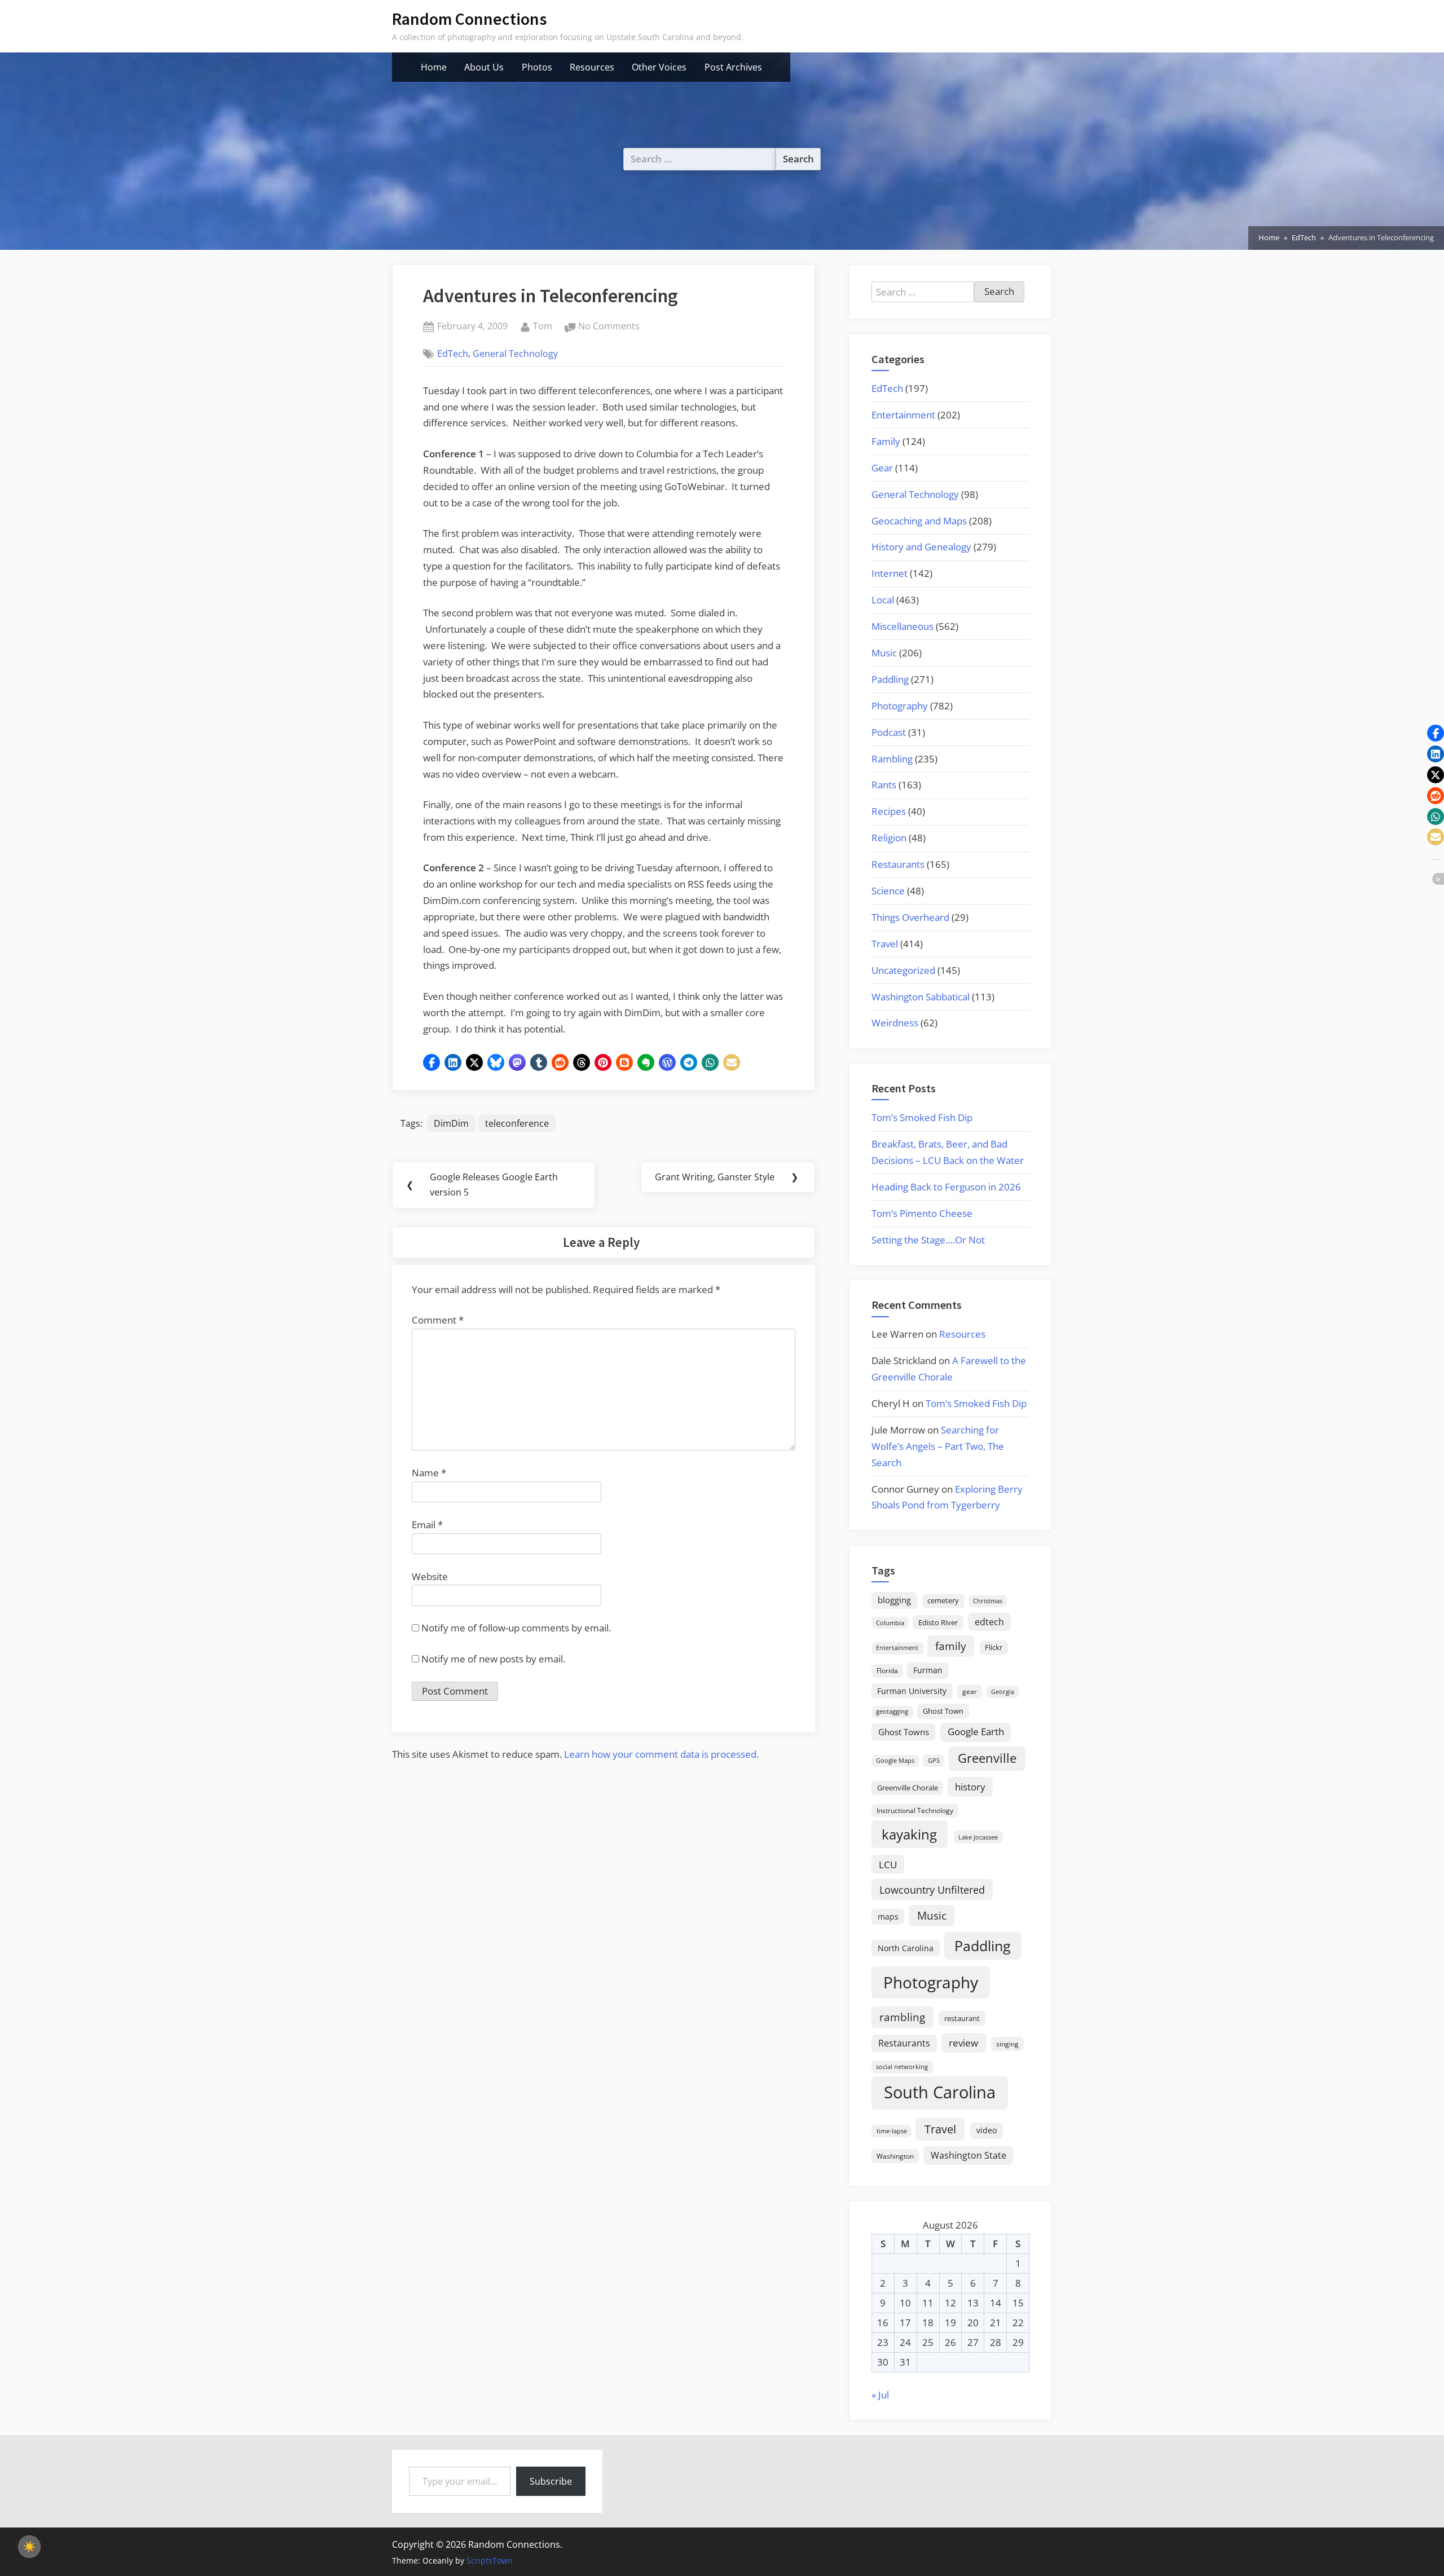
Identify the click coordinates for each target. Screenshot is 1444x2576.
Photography (900, 706)
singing (1007, 2044)
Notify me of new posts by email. (493, 1659)
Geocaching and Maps (919, 521)
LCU (888, 1865)
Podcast (889, 732)
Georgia (1003, 1692)
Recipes (889, 811)
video (987, 2130)
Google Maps (895, 1761)
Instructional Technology (915, 1810)
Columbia (890, 1623)
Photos (537, 67)
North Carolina (906, 1948)
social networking (902, 2066)
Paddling (890, 679)
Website (430, 1576)
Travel (885, 944)
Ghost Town (943, 1711)
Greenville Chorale (908, 1788)
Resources (592, 67)
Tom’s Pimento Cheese (922, 1213)
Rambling (892, 759)
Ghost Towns (904, 1732)
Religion (889, 838)
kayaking (909, 1834)
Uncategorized (903, 970)
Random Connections (469, 19)
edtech (989, 1622)
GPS (934, 1760)
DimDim (451, 1123)
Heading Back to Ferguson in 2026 (946, 1187)
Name (429, 1473)
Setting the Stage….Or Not (928, 1240)
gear (970, 1691)
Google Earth (976, 1732)
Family (886, 441)
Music (884, 653)
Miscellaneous (902, 626)
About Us (484, 67)
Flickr (994, 1647)
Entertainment (903, 415)
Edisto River (938, 1622)
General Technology (515, 354)
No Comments (609, 327)
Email (427, 1525)
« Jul (880, 2395)
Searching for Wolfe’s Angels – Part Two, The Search (938, 1446)
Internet (890, 573)
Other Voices (659, 67)
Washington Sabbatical (921, 997)
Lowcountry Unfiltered (932, 1889)
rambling (902, 2017)
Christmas (988, 1601)
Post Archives (733, 67)
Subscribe (551, 2481)
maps (888, 1916)
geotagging (892, 1711)
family (951, 1646)
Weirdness (895, 1023)
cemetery (943, 1600)
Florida (887, 1670)
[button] (432, 1062)
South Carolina (940, 2092)
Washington (895, 2156)
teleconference (517, 1123)
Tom (543, 326)
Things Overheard (910, 917)
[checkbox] (29, 2547)
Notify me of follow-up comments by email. (516, 1628)
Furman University (912, 1691)
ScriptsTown (490, 2560)
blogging (894, 1600)
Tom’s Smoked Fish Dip (922, 1117)
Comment (438, 1320)
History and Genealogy (921, 547)
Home (434, 67)
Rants (884, 785)
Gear (882, 468)
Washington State (968, 2155)
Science (888, 891)
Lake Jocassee (978, 1837)
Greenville (987, 1758)
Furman (928, 1670)
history (970, 1787)
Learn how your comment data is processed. (661, 1754)
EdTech (453, 354)
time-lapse (892, 2131)
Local (883, 600)
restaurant (962, 2018)
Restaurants (898, 864)
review (963, 2043)
